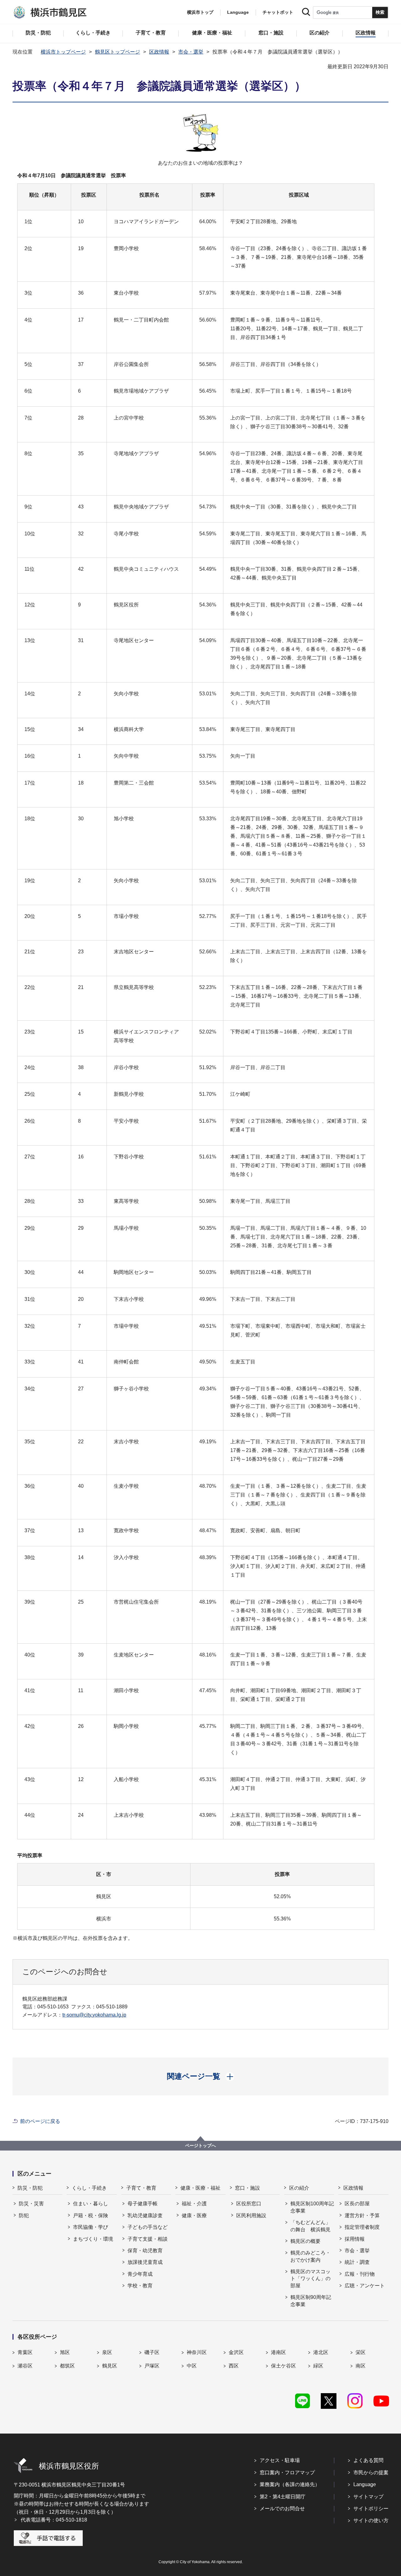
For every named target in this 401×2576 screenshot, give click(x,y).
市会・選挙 (191, 52)
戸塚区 (152, 2366)
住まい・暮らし (91, 2204)
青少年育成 (140, 2274)
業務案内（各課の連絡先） (290, 2484)
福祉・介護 (194, 2204)
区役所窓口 (249, 2204)
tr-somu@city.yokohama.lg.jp (94, 2015)
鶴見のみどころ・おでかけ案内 (310, 2256)
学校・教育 (140, 2286)
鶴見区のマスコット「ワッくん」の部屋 (310, 2279)
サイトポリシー (371, 2509)
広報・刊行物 (360, 2274)
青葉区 (25, 2352)
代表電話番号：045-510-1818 (54, 2520)
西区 (234, 2366)
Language (365, 2484)
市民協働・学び (91, 2227)
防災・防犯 (30, 2188)
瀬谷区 (25, 2366)
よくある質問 (368, 2460)
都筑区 (67, 2366)
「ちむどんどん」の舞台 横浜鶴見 (310, 2226)
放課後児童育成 (145, 2262)
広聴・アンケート (365, 2286)
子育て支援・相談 (148, 2239)
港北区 (321, 2352)
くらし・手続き (89, 2188)
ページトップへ (200, 2146)
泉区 (107, 2352)
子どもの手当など (148, 2227)
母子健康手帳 (143, 2204)
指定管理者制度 (362, 2227)
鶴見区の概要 (305, 2241)
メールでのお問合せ (282, 2509)
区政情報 (159, 52)
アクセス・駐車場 (280, 2460)
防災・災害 (31, 2204)
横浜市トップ (200, 12)
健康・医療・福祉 (200, 2188)
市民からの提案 (371, 2473)
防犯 (24, 2215)
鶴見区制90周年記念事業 (311, 2301)
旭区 (65, 2352)
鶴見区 (110, 2366)
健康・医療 (194, 2215)
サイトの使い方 (371, 2520)
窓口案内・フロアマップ (287, 2473)
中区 (192, 2366)
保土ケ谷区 (284, 2366)
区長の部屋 (357, 2204)
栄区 (361, 2352)
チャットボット (278, 12)
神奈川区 (197, 2352)
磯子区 (152, 2352)
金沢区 (236, 2352)
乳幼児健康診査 (145, 2215)
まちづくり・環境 (93, 2239)
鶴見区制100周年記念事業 (312, 2207)
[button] (201, 2076)
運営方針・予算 (362, 2215)
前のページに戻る (40, 2121)
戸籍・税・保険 (91, 2215)
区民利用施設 (251, 2215)
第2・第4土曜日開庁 (283, 2497)
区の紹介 (299, 2188)
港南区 (279, 2352)
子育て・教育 (141, 2188)
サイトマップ (368, 2497)
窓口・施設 (247, 2188)
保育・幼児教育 (145, 2251)
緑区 (318, 2366)
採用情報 (355, 2239)
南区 (361, 2366)
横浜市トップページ (63, 52)
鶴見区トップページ (117, 52)
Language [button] (238, 12)
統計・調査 (357, 2262)
